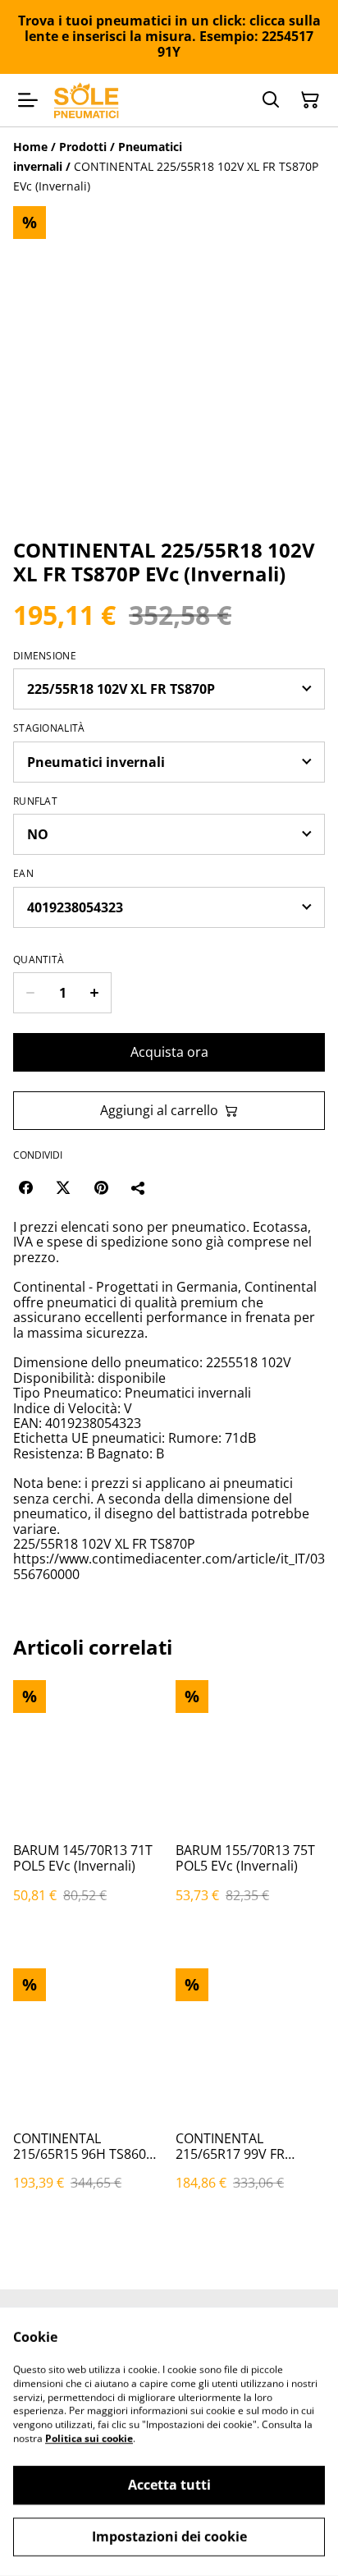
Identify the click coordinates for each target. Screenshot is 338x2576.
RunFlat (35, 801)
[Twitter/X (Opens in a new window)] (63, 1187)
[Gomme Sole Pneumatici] (87, 101)
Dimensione (45, 656)
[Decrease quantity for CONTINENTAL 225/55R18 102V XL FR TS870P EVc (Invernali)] (30, 993)
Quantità (39, 960)
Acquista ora (169, 1052)
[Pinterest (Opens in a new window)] (101, 1187)
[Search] (271, 100)
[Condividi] (139, 1187)
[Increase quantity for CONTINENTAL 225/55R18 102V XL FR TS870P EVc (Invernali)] (95, 993)
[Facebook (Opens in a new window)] (25, 1187)
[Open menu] (28, 100)
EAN (23, 874)
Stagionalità (49, 728)
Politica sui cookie (89, 2438)
